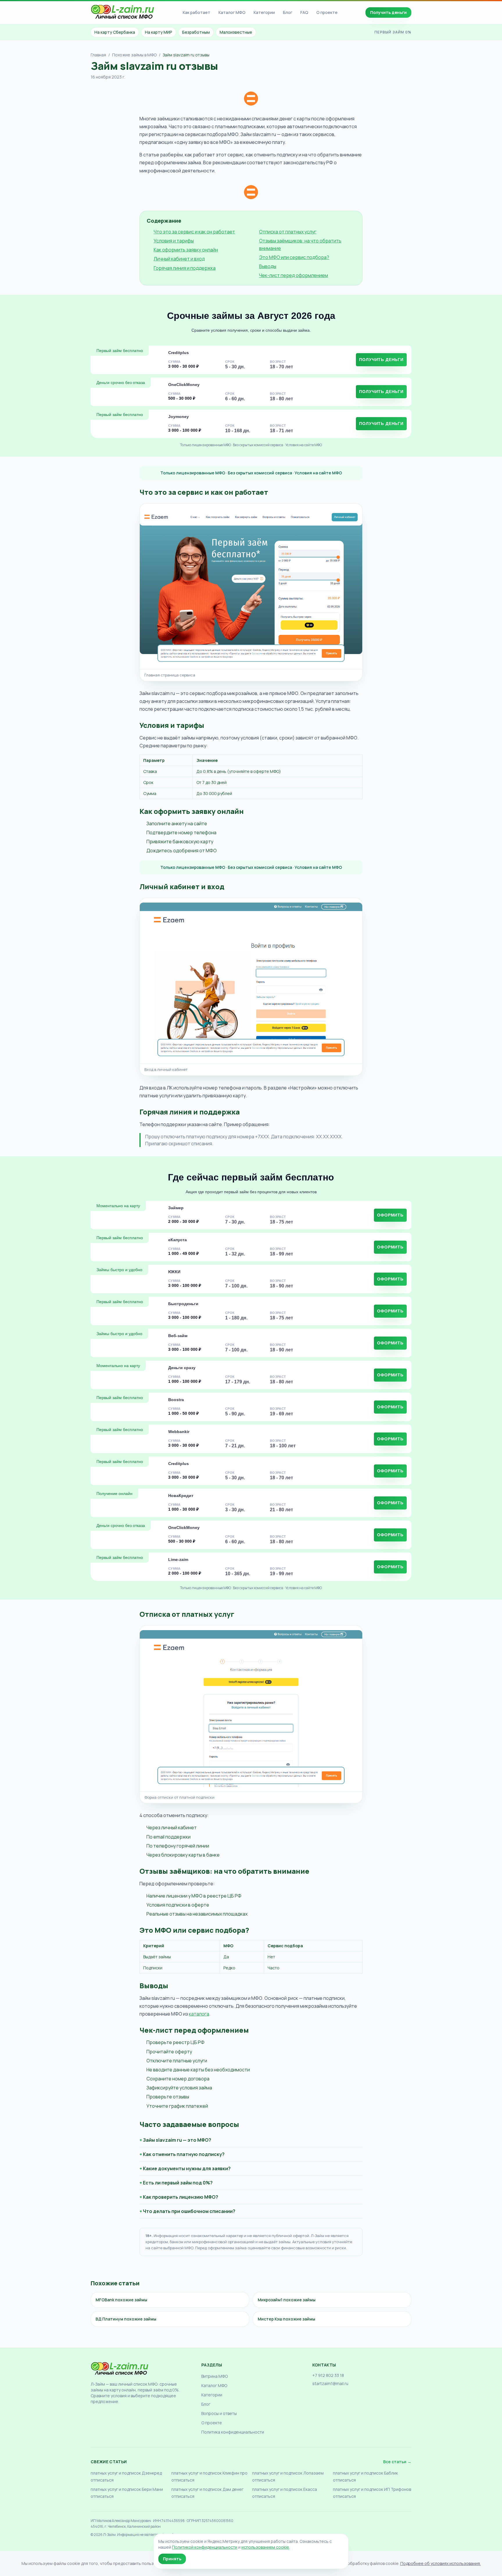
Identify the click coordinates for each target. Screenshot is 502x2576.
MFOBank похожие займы (121, 2300)
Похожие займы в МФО (134, 55)
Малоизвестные (236, 32)
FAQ (304, 12)
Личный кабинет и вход (179, 259)
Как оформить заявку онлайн (186, 250)
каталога (199, 2014)
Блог (288, 12)
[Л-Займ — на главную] (123, 13)
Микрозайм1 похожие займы (287, 2300)
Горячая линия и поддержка (185, 268)
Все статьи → (397, 2462)
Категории (264, 12)
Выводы (268, 266)
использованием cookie (265, 2547)
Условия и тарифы (174, 241)
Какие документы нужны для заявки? (187, 2168)
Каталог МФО (232, 12)
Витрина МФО (215, 2376)
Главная (98, 55)
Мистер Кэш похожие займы (286, 2319)
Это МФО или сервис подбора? (294, 257)
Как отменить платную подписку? (184, 2154)
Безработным (196, 32)
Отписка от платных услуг (288, 232)
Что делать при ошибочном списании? (189, 2211)
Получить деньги (388, 12)
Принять (172, 2559)
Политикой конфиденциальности (205, 2547)
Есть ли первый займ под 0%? (178, 2183)
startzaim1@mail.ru (330, 2383)
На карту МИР (159, 32)
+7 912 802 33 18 (328, 2375)
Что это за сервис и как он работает (194, 232)
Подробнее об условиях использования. (441, 2563)
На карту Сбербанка (115, 32)
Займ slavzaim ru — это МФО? (177, 2140)
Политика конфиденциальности (233, 2432)
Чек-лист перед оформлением (294, 275)
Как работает (197, 12)
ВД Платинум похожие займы (126, 2319)
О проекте (327, 12)
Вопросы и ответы (219, 2413)
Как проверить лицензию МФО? (181, 2197)
